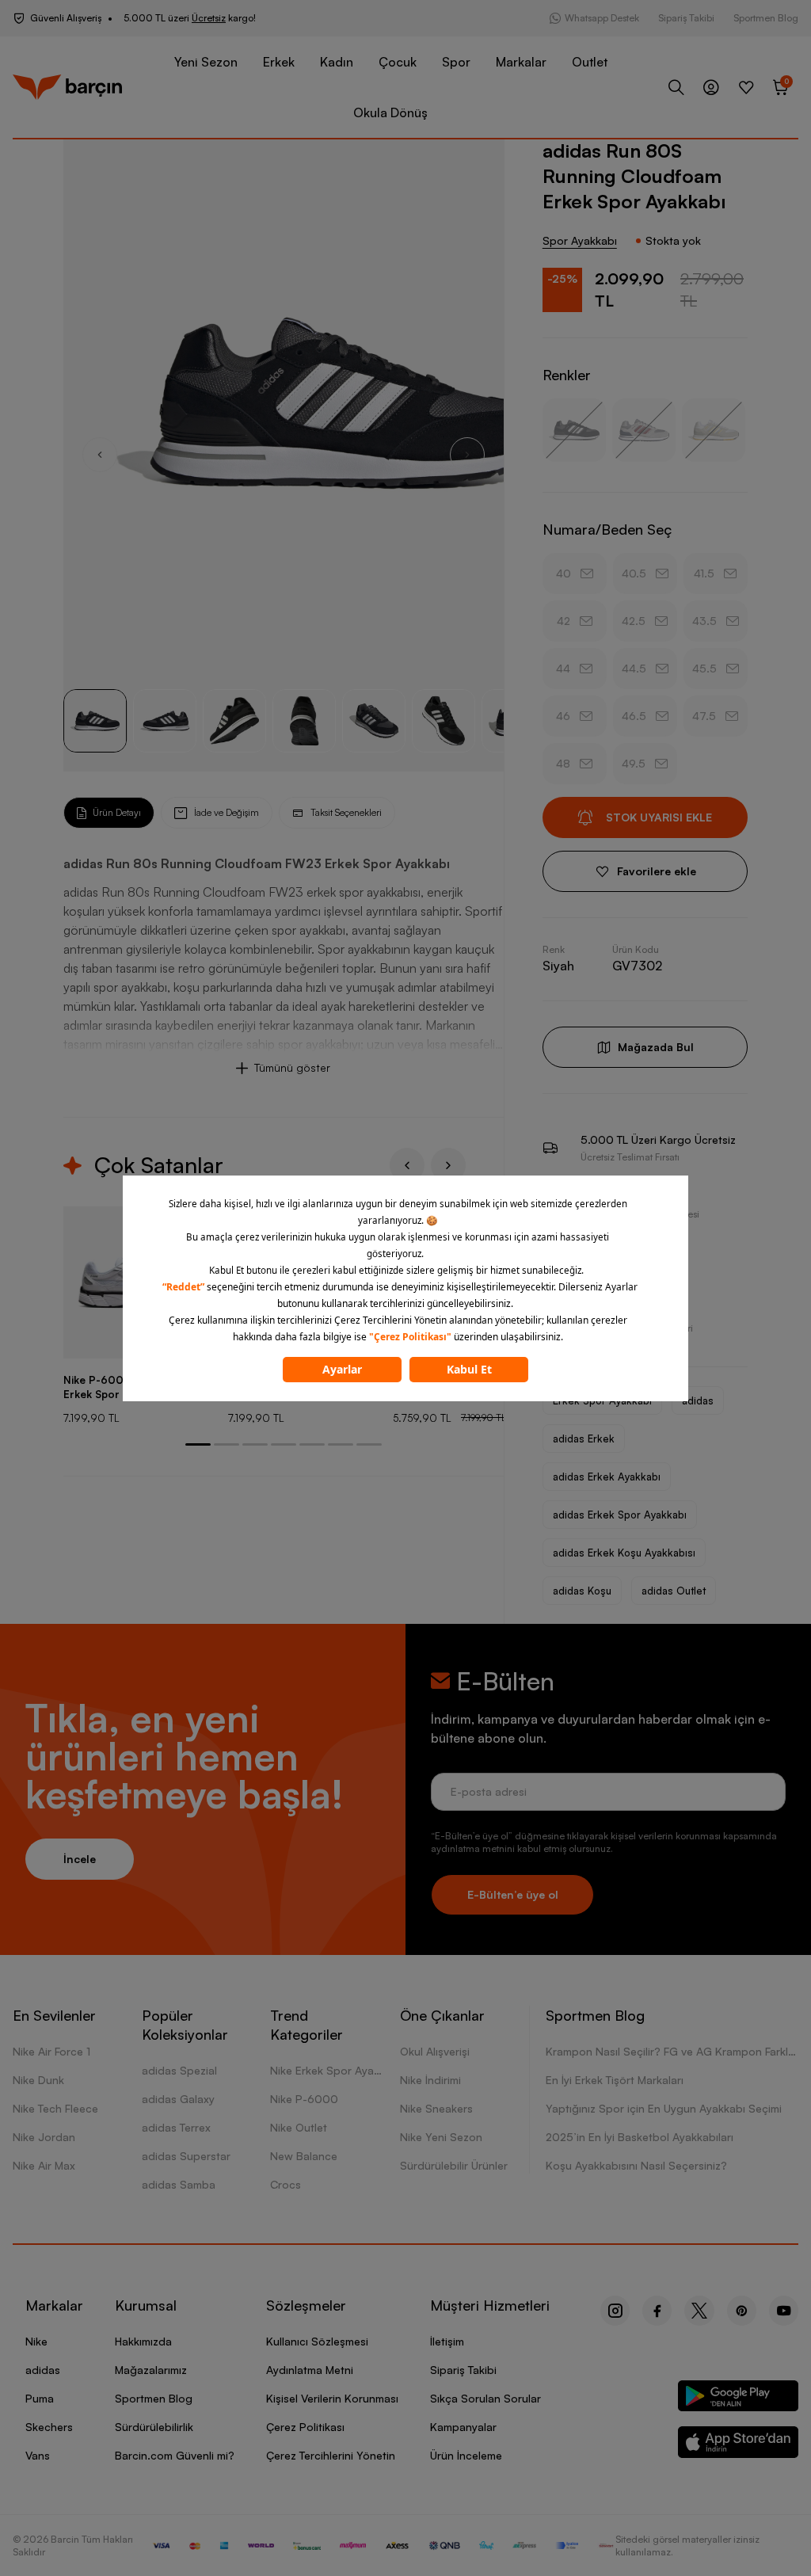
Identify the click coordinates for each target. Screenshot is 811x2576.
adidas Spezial (179, 2070)
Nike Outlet (299, 2127)
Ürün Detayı (117, 812)
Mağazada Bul (656, 1047)
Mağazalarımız (151, 2370)
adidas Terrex (176, 2127)
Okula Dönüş (390, 112)
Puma (40, 2398)
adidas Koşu (582, 1591)
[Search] (676, 87)
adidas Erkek (584, 1439)
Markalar (521, 62)
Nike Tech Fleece (55, 2108)
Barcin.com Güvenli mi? (175, 2455)
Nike (36, 2341)
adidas (698, 1400)
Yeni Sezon (206, 62)
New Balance (304, 2156)
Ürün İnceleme (466, 2455)
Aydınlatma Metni (310, 2370)
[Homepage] (67, 87)
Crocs (286, 2184)
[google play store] (739, 2399)
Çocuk (398, 62)
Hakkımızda (143, 2341)
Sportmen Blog (766, 18)
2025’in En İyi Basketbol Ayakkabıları (640, 2137)
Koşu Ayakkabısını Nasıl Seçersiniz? (636, 2165)
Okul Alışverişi (435, 2051)
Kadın (337, 62)
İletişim (447, 2341)
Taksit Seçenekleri (346, 812)
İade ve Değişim (227, 812)
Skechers (49, 2427)
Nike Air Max (44, 2165)
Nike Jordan (44, 2137)
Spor (456, 62)
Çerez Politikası (305, 2427)
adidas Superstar (186, 2156)
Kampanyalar (463, 2427)
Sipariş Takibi (686, 18)
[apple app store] (739, 2445)
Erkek (279, 62)
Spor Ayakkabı (580, 240)
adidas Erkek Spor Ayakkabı (620, 1515)
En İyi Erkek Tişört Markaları (615, 2080)
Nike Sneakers (436, 2108)
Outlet (590, 62)
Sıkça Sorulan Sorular (485, 2398)
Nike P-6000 (304, 2099)
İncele (80, 1859)
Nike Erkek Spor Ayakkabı (335, 2070)
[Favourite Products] (746, 87)
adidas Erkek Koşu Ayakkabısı (624, 1553)
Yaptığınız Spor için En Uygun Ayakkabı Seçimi (664, 2108)
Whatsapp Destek (602, 18)
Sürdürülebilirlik (154, 2427)
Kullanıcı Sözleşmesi (317, 2341)
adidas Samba (179, 2184)
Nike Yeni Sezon (441, 2137)
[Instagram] (615, 2311)
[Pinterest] (742, 2311)
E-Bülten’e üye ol (513, 1894)
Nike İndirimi (430, 2080)
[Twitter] (699, 2311)
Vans (38, 2455)
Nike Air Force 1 (51, 2051)
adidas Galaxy (178, 2099)
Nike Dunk (38, 2080)
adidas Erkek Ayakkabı (607, 1477)
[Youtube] (784, 2311)
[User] (711, 87)
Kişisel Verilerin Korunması (332, 2398)
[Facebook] (657, 2311)
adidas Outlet (674, 1591)
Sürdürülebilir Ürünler (454, 2165)
